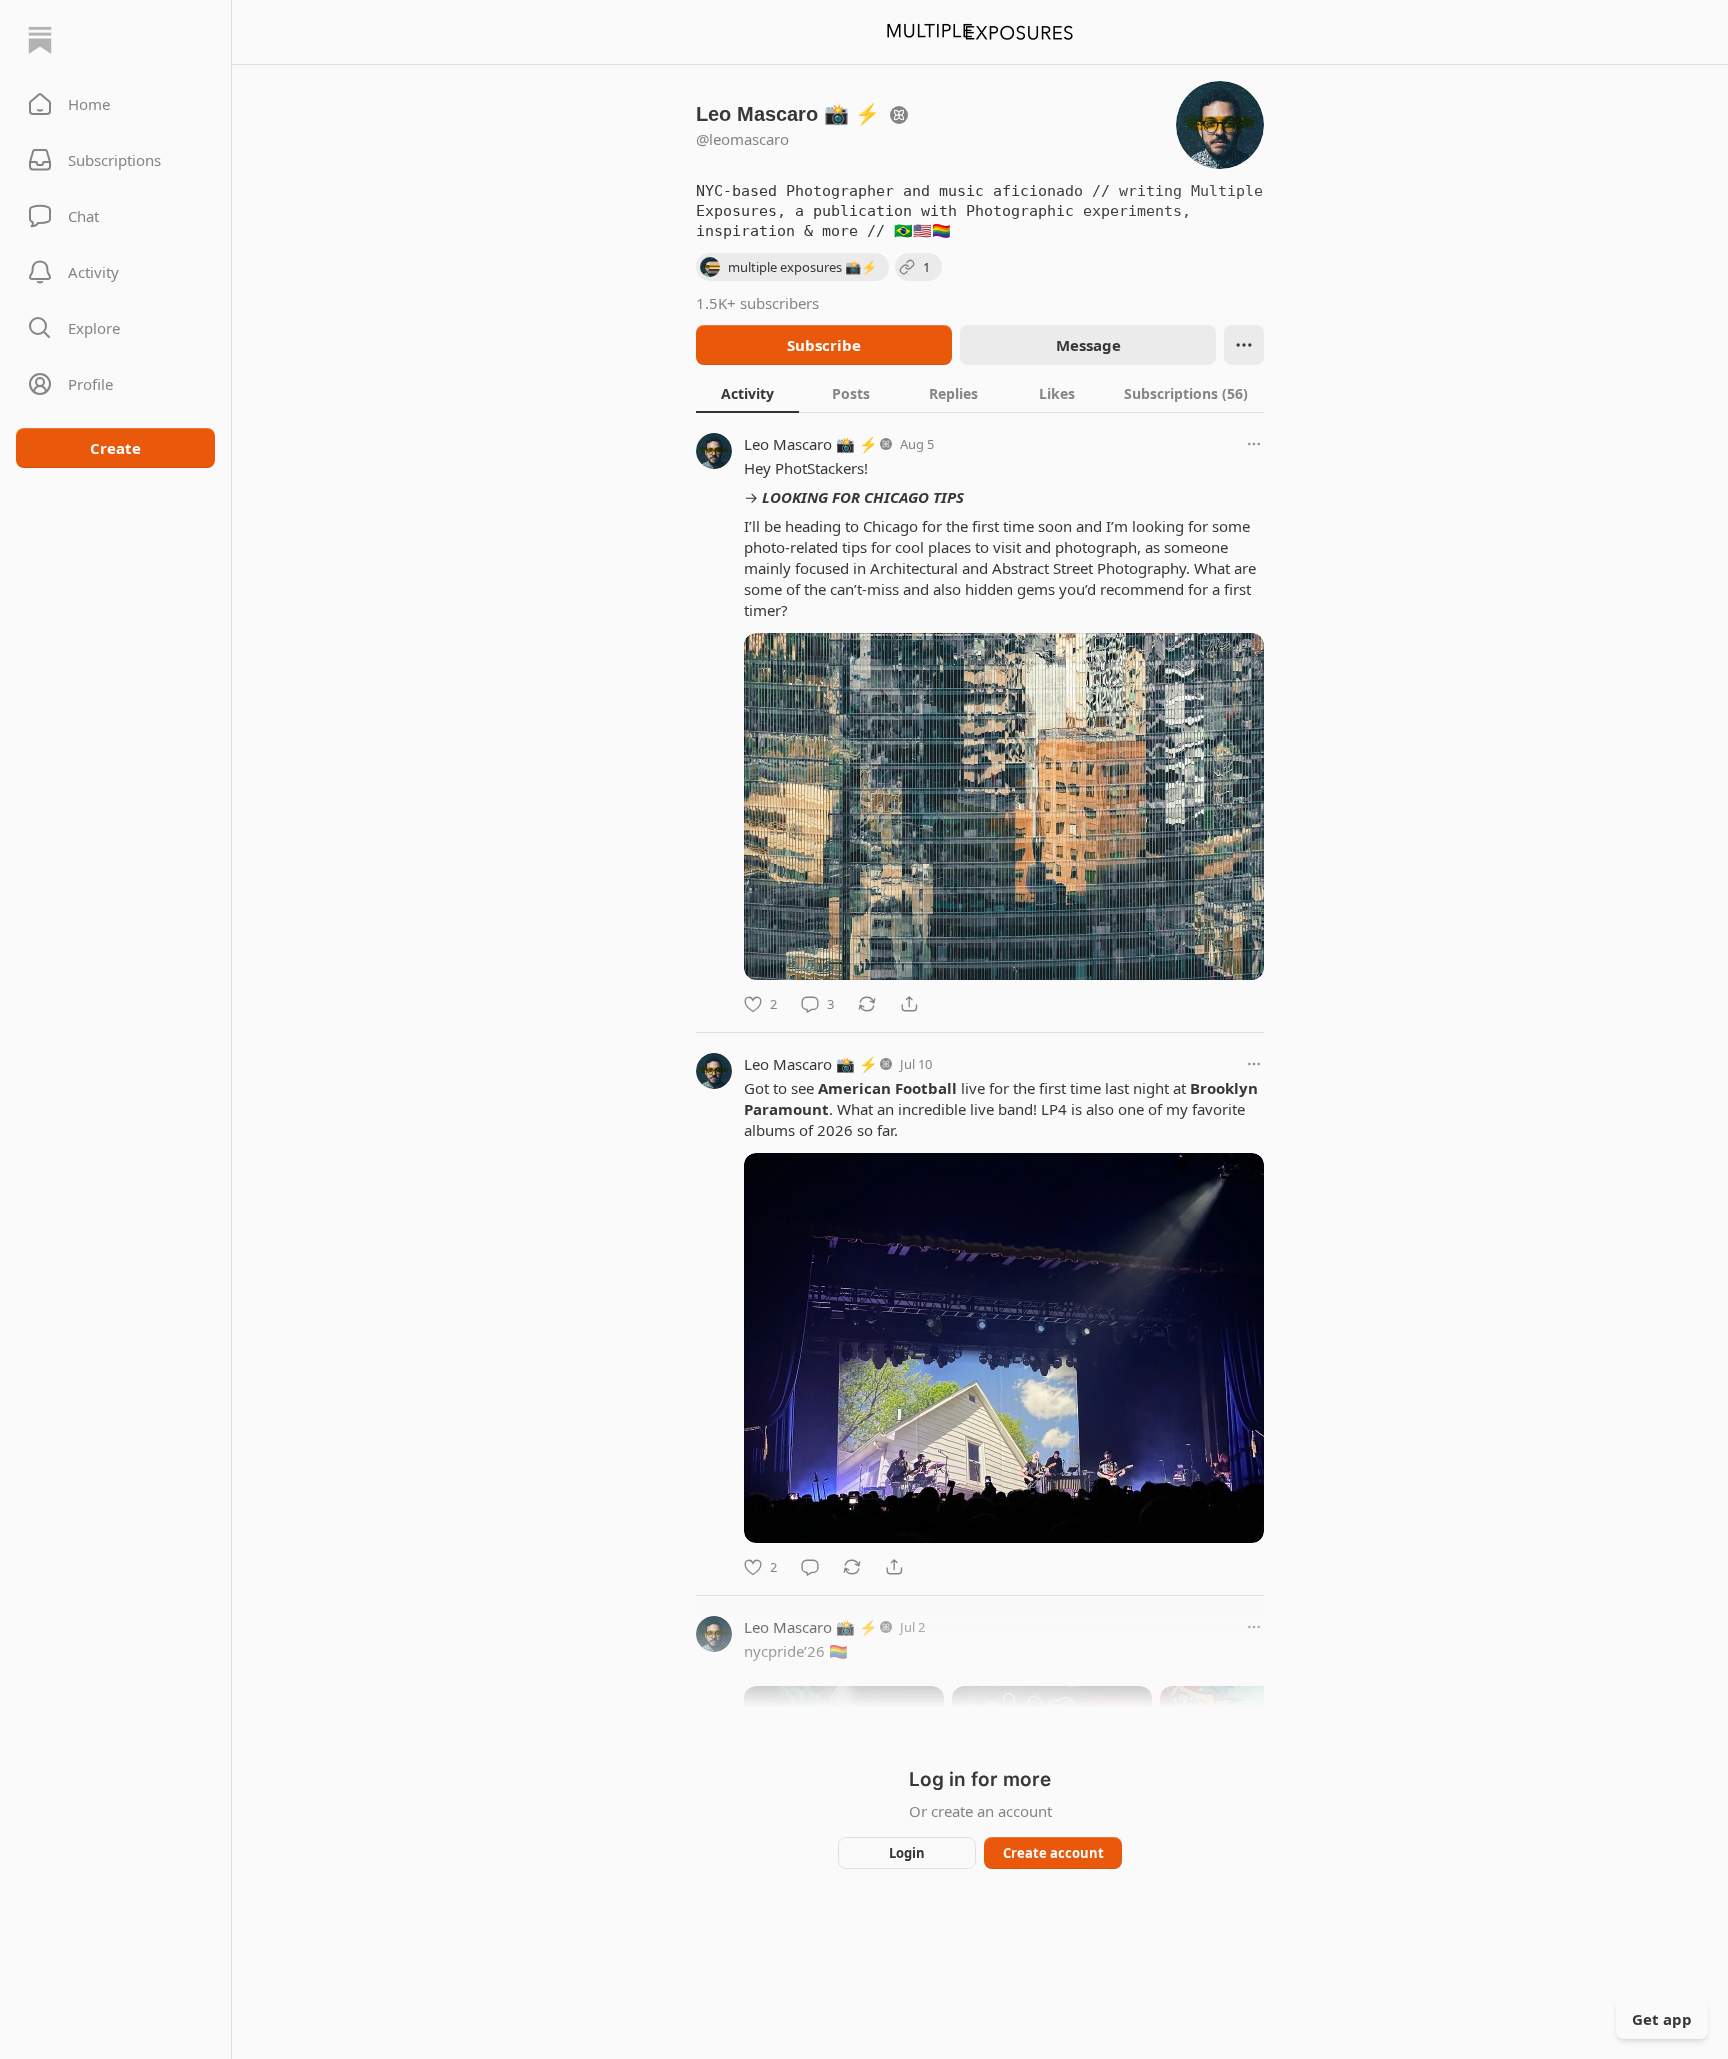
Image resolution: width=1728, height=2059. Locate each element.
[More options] (1254, 444)
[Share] (909, 1004)
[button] (115, 104)
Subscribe (824, 345)
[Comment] (810, 1567)
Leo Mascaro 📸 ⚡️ (811, 444)
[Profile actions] (1244, 345)
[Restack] (867, 1004)
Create (115, 448)
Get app (1662, 2019)
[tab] (747, 393)
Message (1088, 345)
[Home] (40, 40)
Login (907, 1853)
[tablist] (980, 393)
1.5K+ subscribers (757, 303)
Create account (1053, 1853)
